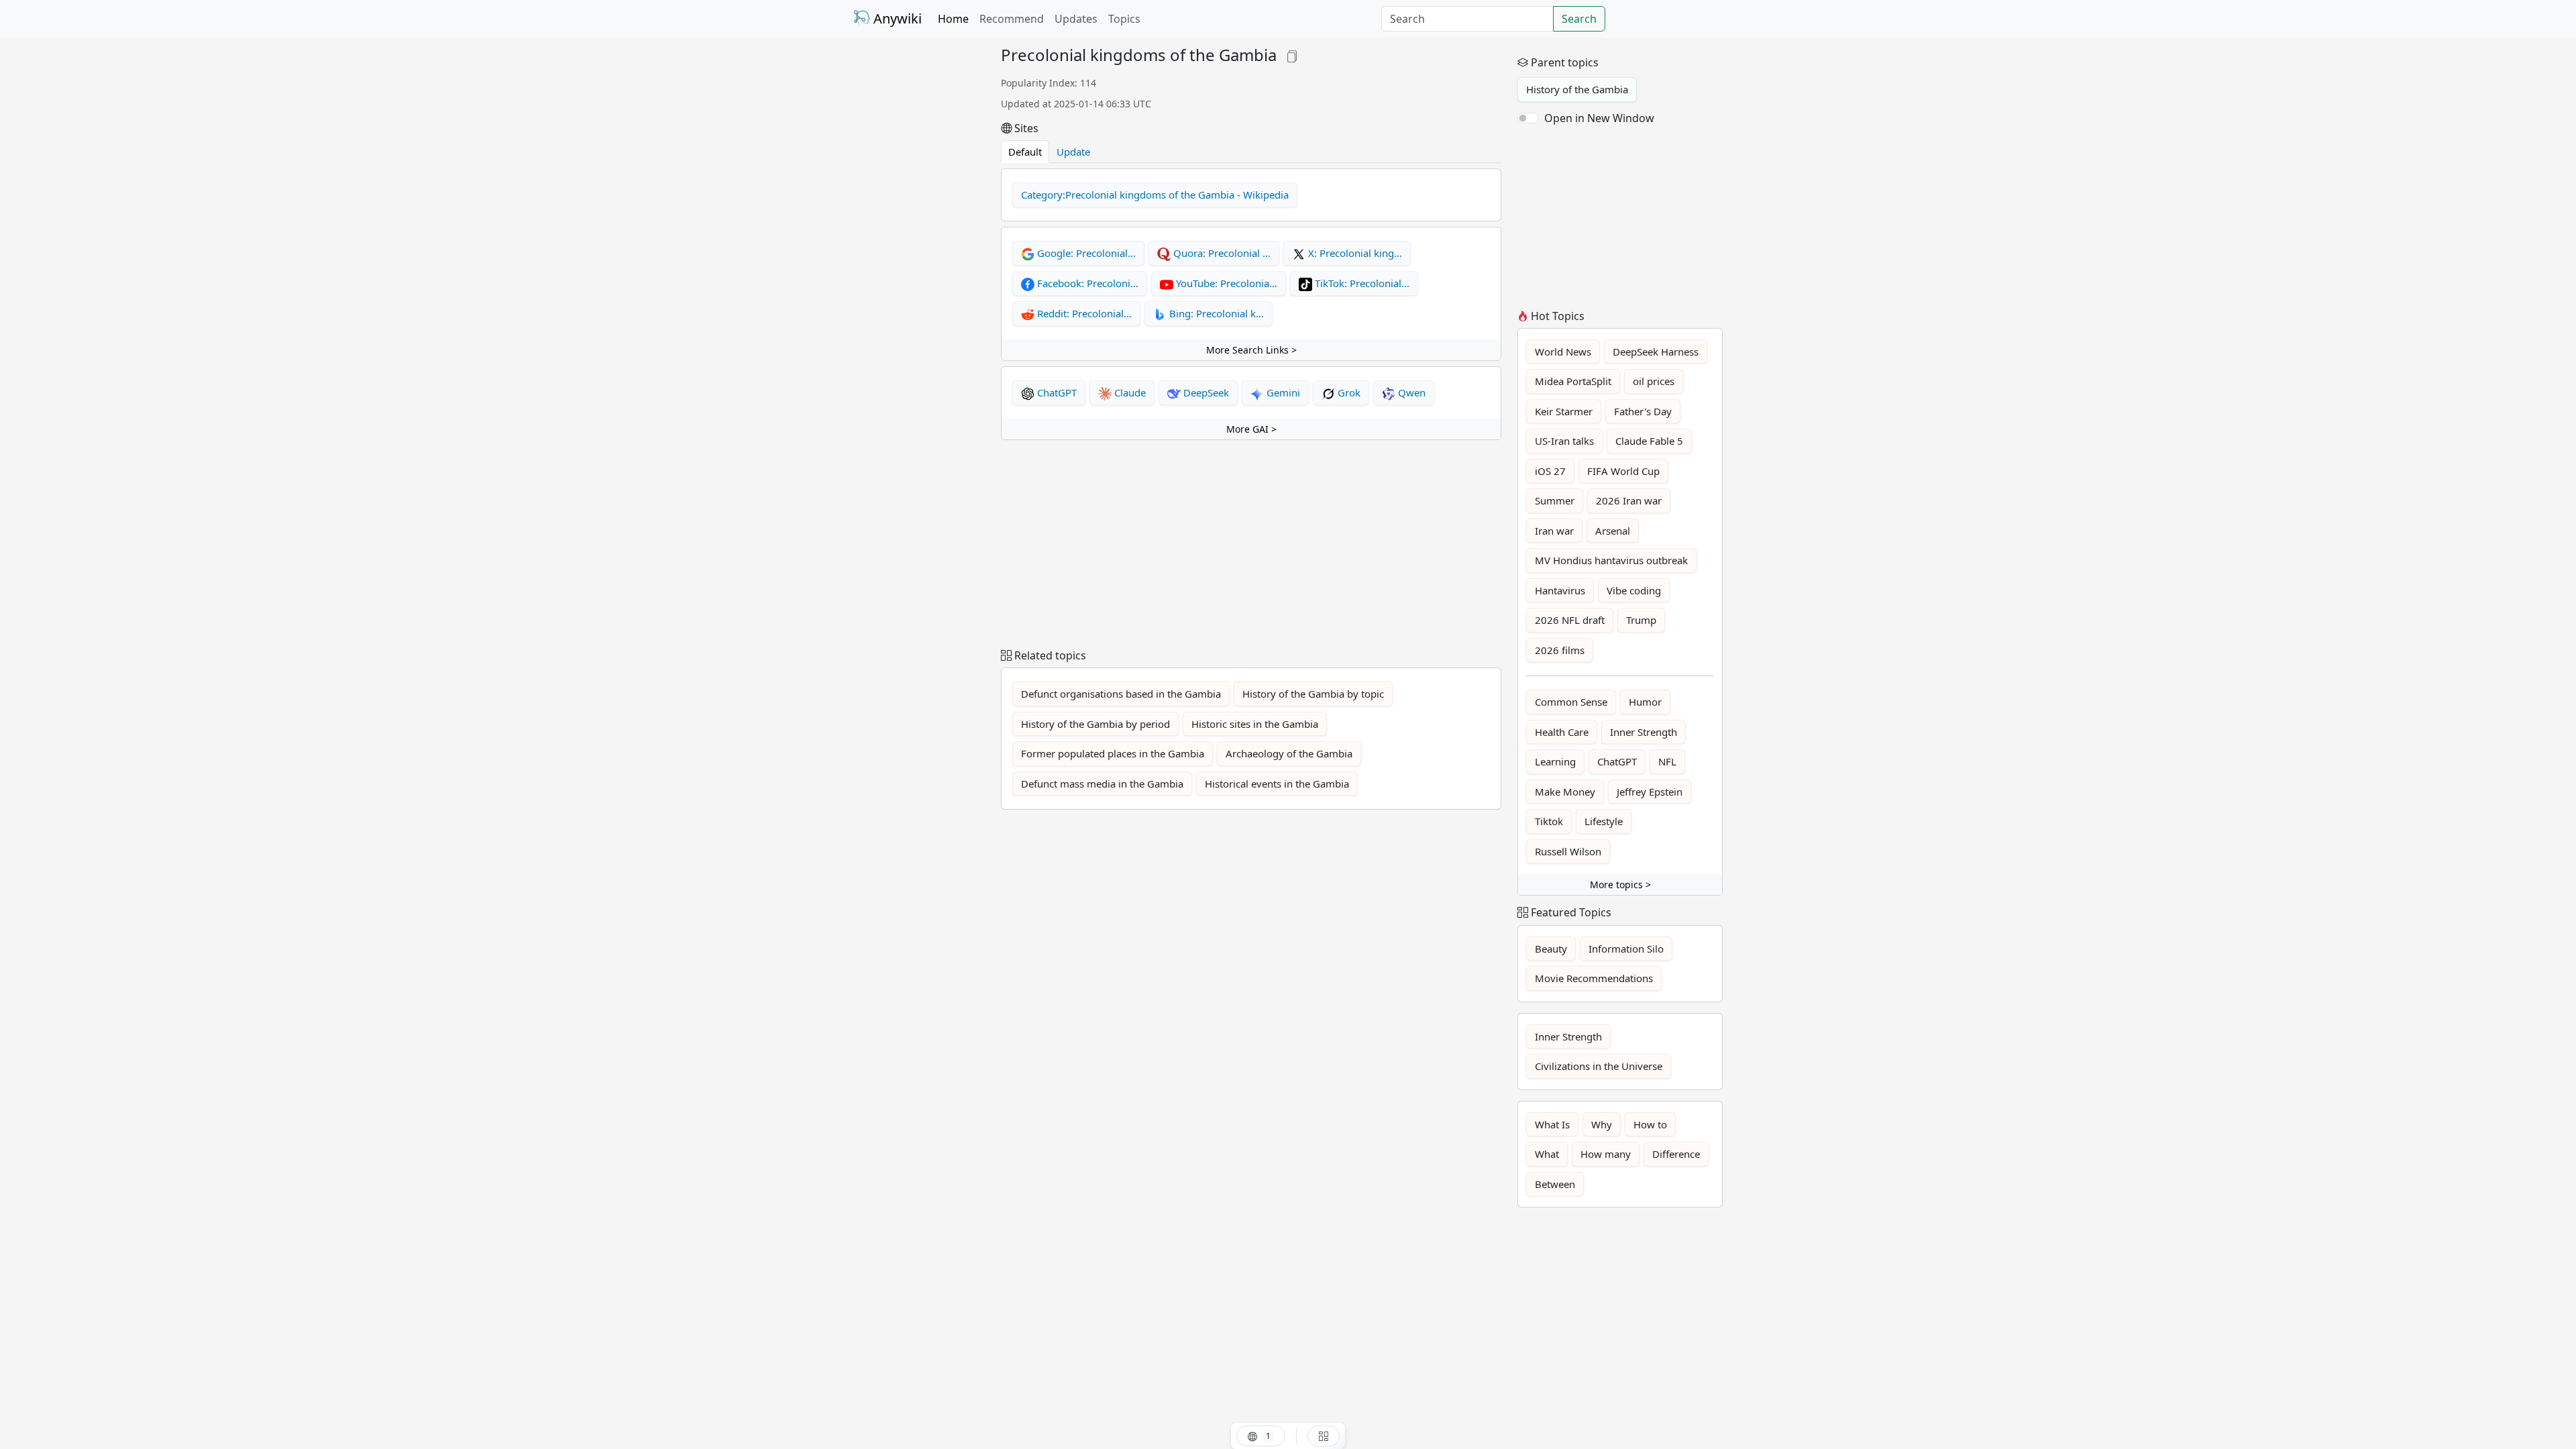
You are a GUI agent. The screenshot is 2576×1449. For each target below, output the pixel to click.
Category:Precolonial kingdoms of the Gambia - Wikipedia (1155, 195)
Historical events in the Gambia (1277, 784)
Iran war (1554, 531)
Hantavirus (1560, 590)
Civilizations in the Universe (1599, 1066)
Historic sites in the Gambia (1255, 724)
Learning (1555, 761)
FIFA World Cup (1623, 471)
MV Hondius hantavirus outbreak (1611, 560)
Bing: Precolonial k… (1215, 313)
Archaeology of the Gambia (1289, 753)
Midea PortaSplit (1573, 381)
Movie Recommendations (1594, 978)
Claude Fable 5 (1649, 441)
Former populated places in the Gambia (1113, 753)
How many (1606, 1154)
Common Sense (1571, 702)
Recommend (1012, 19)
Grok (1348, 392)
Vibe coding (1634, 590)
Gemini (1282, 392)
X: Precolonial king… (1354, 253)
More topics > (1620, 884)
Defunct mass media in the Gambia (1102, 784)
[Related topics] (1324, 1436)
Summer (1555, 500)
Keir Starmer (1564, 411)
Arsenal (1613, 531)
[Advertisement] (919, 247)
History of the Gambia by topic (1313, 694)
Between (1555, 1184)
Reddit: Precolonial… (1083, 313)
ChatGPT (1056, 392)
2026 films (1560, 650)
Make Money (1565, 792)
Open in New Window (1599, 118)
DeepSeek (1205, 392)
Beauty (1551, 949)
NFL (1667, 761)
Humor (1645, 702)
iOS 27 (1550, 471)
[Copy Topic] (1292, 55)
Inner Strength (1644, 732)
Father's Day (1643, 411)
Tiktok (1549, 821)
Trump (1641, 620)
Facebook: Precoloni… (1086, 283)
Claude (1129, 392)
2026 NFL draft (1570, 620)
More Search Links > (1251, 350)
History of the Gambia (1577, 89)
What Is (1552, 1124)
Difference (1676, 1154)
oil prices (1654, 381)
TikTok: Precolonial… (1361, 283)
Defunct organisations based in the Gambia (1121, 694)
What (1547, 1154)
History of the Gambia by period (1095, 724)
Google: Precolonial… (1085, 253)
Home (953, 19)
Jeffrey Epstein (1650, 792)
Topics (1124, 19)
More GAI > (1251, 429)
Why (1602, 1124)
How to (1650, 1124)
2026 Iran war (1629, 500)
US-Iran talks (1564, 441)
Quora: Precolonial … (1221, 253)
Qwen (1410, 392)
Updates (1076, 19)
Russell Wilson (1568, 851)
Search (1579, 19)
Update (1073, 152)
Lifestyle (1604, 821)
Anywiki (896, 18)
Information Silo (1626, 949)
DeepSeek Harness (1656, 352)
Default (1025, 152)
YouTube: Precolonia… (1225, 283)
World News (1563, 352)
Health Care (1562, 732)
